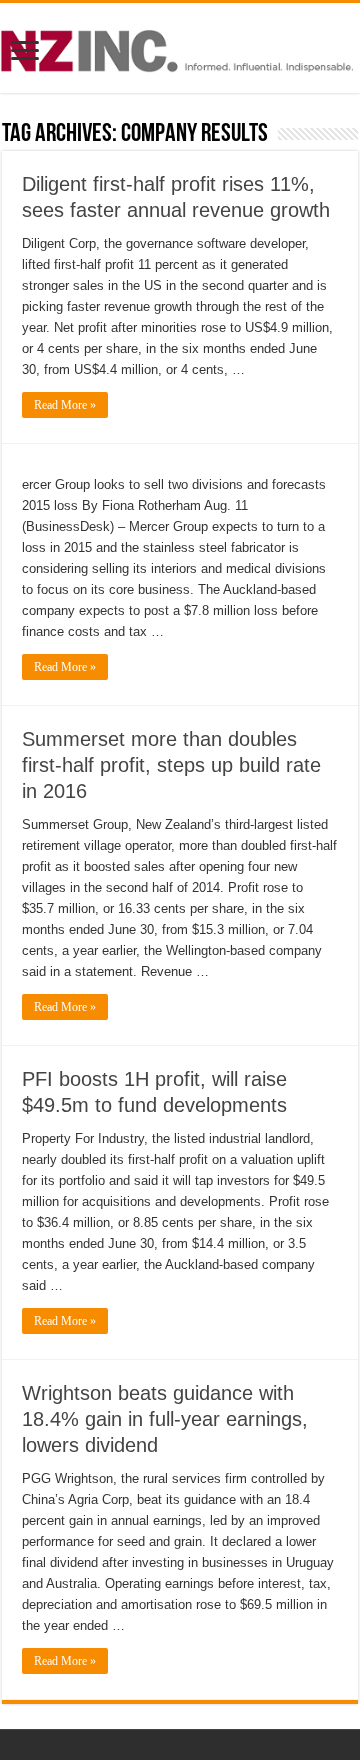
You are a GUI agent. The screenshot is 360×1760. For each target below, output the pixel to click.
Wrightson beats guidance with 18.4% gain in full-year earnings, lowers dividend (165, 1419)
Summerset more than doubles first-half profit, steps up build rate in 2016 (171, 765)
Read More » (65, 405)
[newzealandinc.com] (180, 47)
